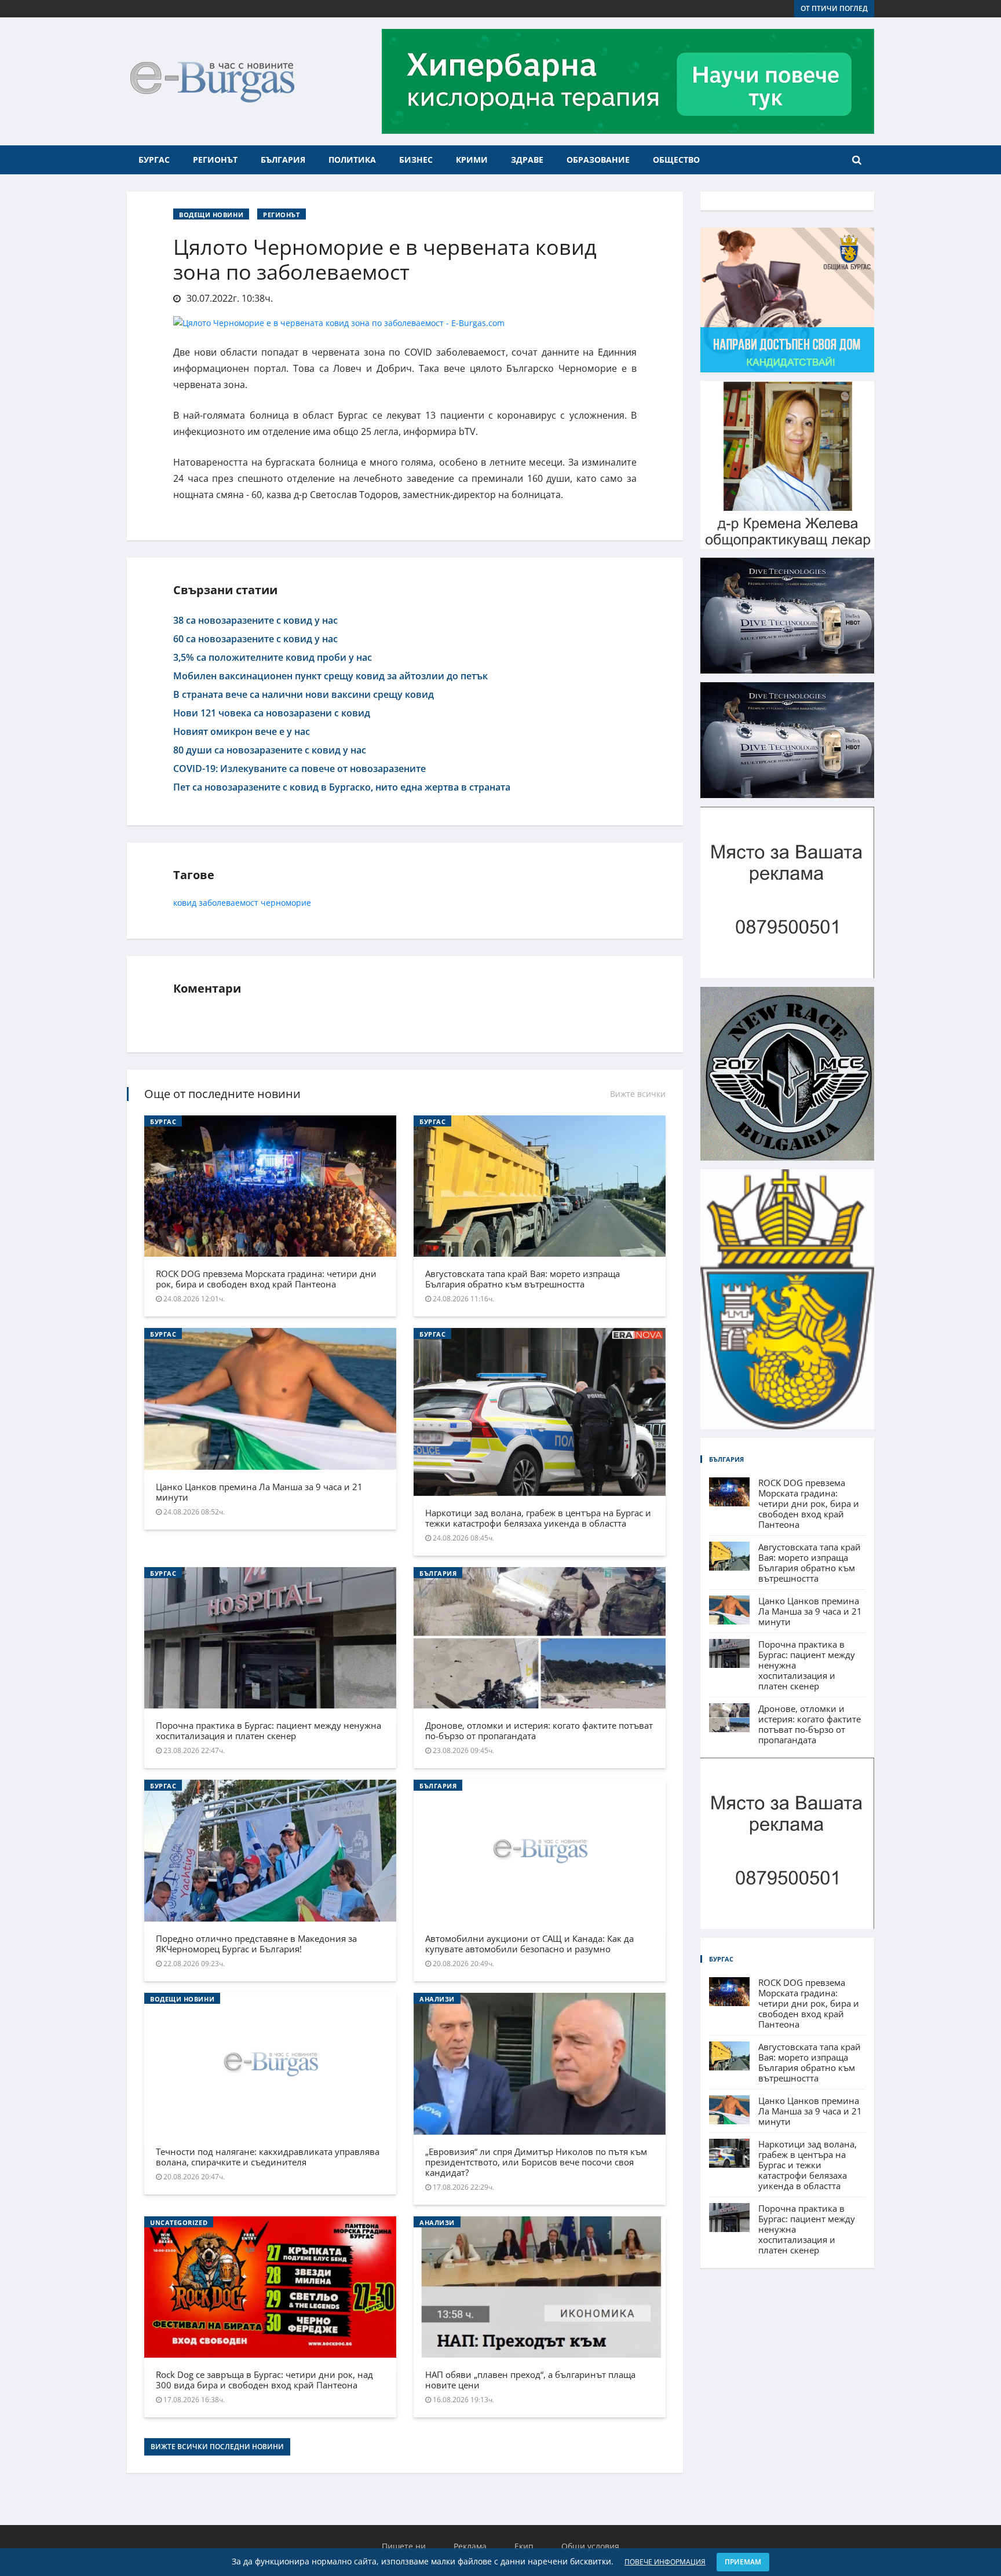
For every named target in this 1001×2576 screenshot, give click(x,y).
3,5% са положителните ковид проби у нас (273, 657)
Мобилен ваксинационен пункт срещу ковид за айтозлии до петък (330, 676)
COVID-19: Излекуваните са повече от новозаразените (299, 769)
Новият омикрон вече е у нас (242, 731)
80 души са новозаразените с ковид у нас (270, 750)
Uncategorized (179, 2222)
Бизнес (416, 160)
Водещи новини (211, 215)
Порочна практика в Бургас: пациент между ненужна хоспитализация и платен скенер (268, 1730)
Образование (598, 160)
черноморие (286, 903)
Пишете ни (404, 2546)
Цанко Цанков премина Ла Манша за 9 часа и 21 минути (259, 1492)
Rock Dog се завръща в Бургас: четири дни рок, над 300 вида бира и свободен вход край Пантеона (264, 2380)
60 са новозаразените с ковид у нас (255, 639)
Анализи (437, 1999)
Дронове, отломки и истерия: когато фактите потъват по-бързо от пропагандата (539, 1730)
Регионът (215, 160)
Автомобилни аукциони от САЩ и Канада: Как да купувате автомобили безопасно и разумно (529, 1944)
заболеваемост (229, 903)
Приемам (743, 2562)
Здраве (527, 160)
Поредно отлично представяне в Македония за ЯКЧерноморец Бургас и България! (256, 1944)
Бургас (154, 160)
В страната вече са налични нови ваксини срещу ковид (304, 694)
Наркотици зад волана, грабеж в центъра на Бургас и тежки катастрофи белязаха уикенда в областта (538, 1518)
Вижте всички (638, 1094)
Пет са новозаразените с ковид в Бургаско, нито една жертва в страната (342, 787)
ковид (185, 903)
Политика (352, 160)
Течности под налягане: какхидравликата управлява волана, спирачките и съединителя (268, 2157)
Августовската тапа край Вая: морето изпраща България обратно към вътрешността (523, 1279)
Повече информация (665, 2562)
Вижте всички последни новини (217, 2447)
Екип (524, 2546)
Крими (472, 160)
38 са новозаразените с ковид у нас (255, 620)
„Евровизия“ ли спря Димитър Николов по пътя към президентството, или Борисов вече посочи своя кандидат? (536, 2162)
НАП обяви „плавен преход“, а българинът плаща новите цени (530, 2380)
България (283, 160)
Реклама (470, 2546)
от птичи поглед (834, 8)
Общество (676, 160)
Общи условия (590, 2546)
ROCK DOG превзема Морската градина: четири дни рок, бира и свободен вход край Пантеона (266, 1279)
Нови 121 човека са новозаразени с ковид (272, 713)
